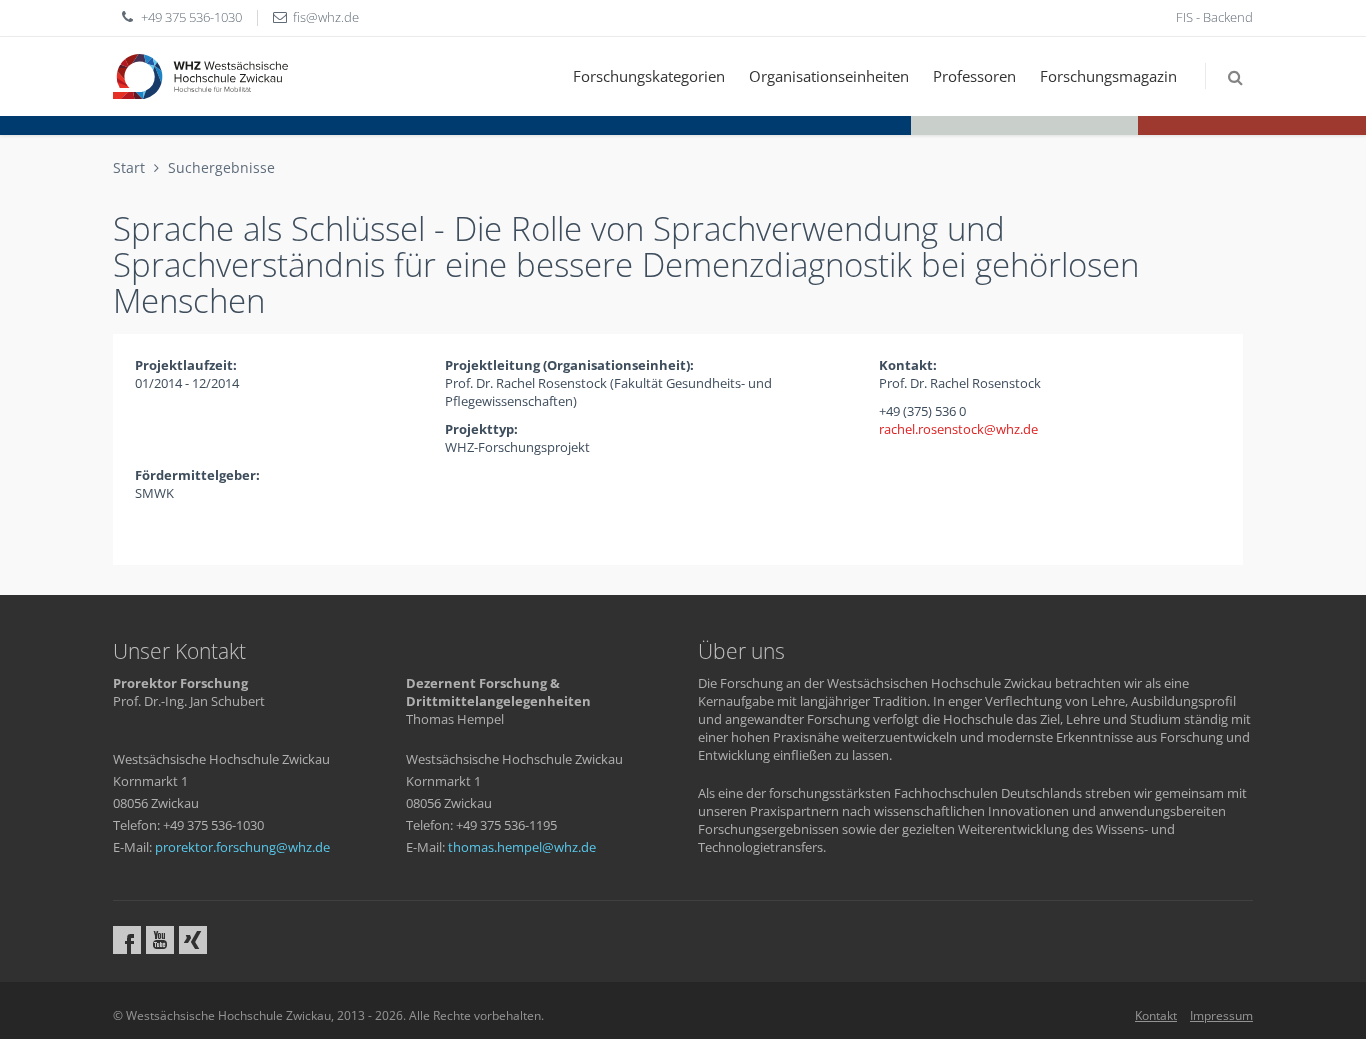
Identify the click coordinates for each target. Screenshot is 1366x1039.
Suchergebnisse (221, 167)
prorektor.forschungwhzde (242, 847)
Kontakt (1156, 1015)
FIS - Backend (1214, 17)
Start (129, 167)
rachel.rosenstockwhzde (958, 429)
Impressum (1221, 1015)
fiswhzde (326, 17)
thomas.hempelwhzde (522, 847)
